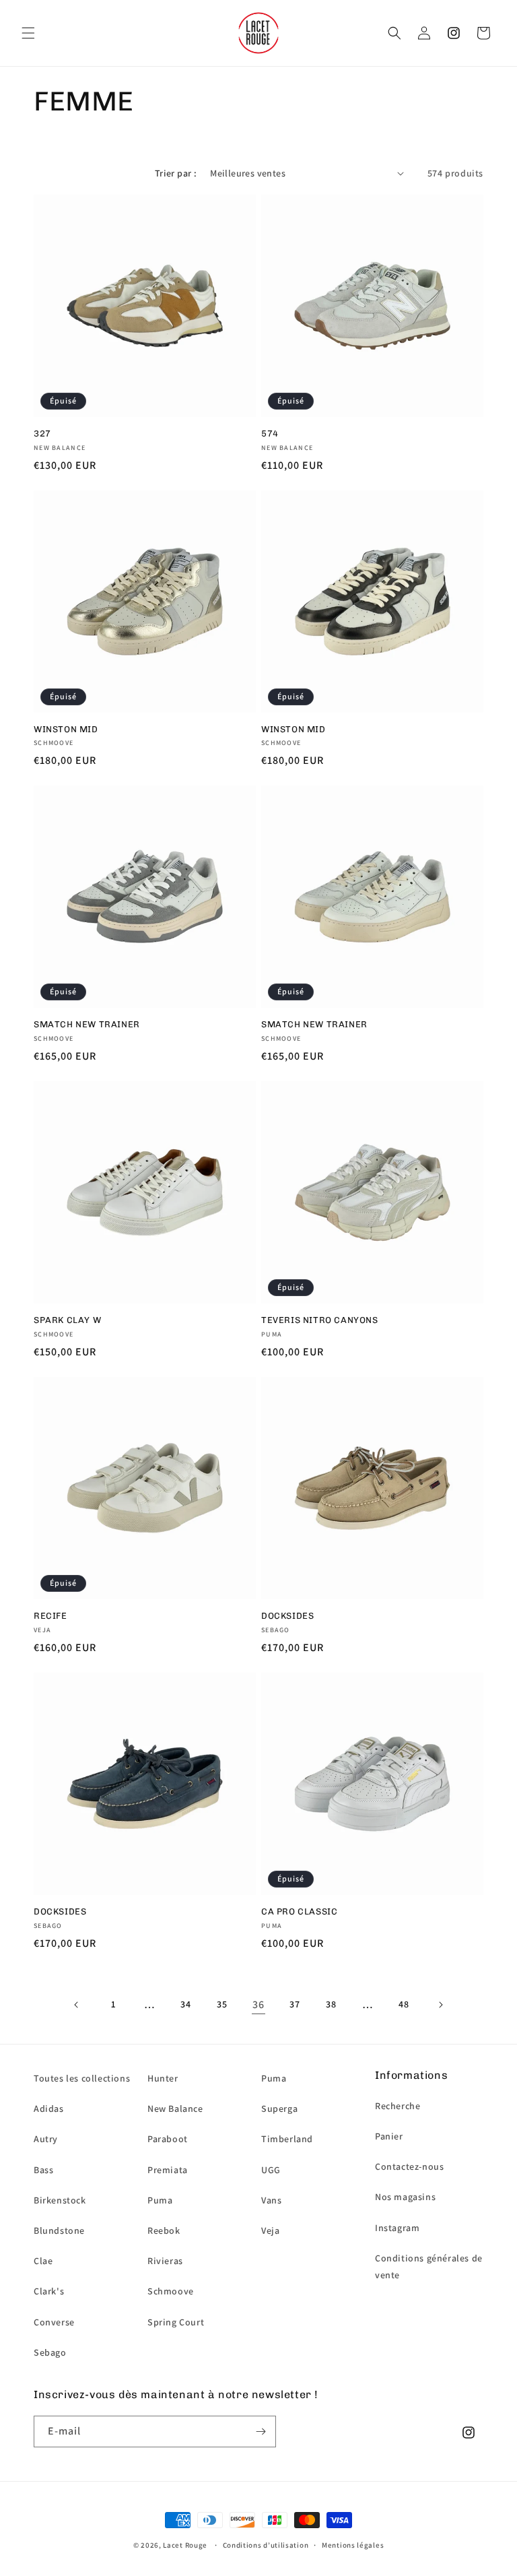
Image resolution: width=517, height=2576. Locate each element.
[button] (28, 33)
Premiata (168, 2170)
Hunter (163, 2078)
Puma (160, 2200)
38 (331, 2004)
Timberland (287, 2139)
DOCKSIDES (287, 1616)
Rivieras (165, 2261)
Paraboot (168, 2139)
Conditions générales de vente (429, 2266)
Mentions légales (353, 2545)
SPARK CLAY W (67, 1320)
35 (222, 2004)
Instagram (397, 2228)
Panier (389, 2136)
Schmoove (171, 2291)
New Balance (175, 2108)
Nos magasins (405, 2197)
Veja (270, 2230)
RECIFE (50, 1616)
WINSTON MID (66, 729)
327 (42, 433)
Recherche (398, 2106)
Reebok (164, 2230)
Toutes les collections (82, 2078)
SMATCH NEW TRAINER (87, 1024)
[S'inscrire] (261, 2432)
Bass (43, 2170)
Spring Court (176, 2322)
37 (295, 2004)
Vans (271, 2200)
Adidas (49, 2108)
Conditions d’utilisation (266, 2545)
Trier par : (176, 173)
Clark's (49, 2291)
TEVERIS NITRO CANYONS (320, 1320)
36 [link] (258, 2004)
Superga (279, 2108)
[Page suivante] (440, 2005)
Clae (43, 2261)
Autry (46, 2139)
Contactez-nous (409, 2166)
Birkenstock (60, 2200)
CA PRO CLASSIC (299, 1911)
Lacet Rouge (185, 2545)
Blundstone (59, 2230)
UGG (271, 2170)
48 (404, 2004)
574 (270, 433)
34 (185, 2004)
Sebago (50, 2352)
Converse (54, 2322)
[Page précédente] (77, 2005)
